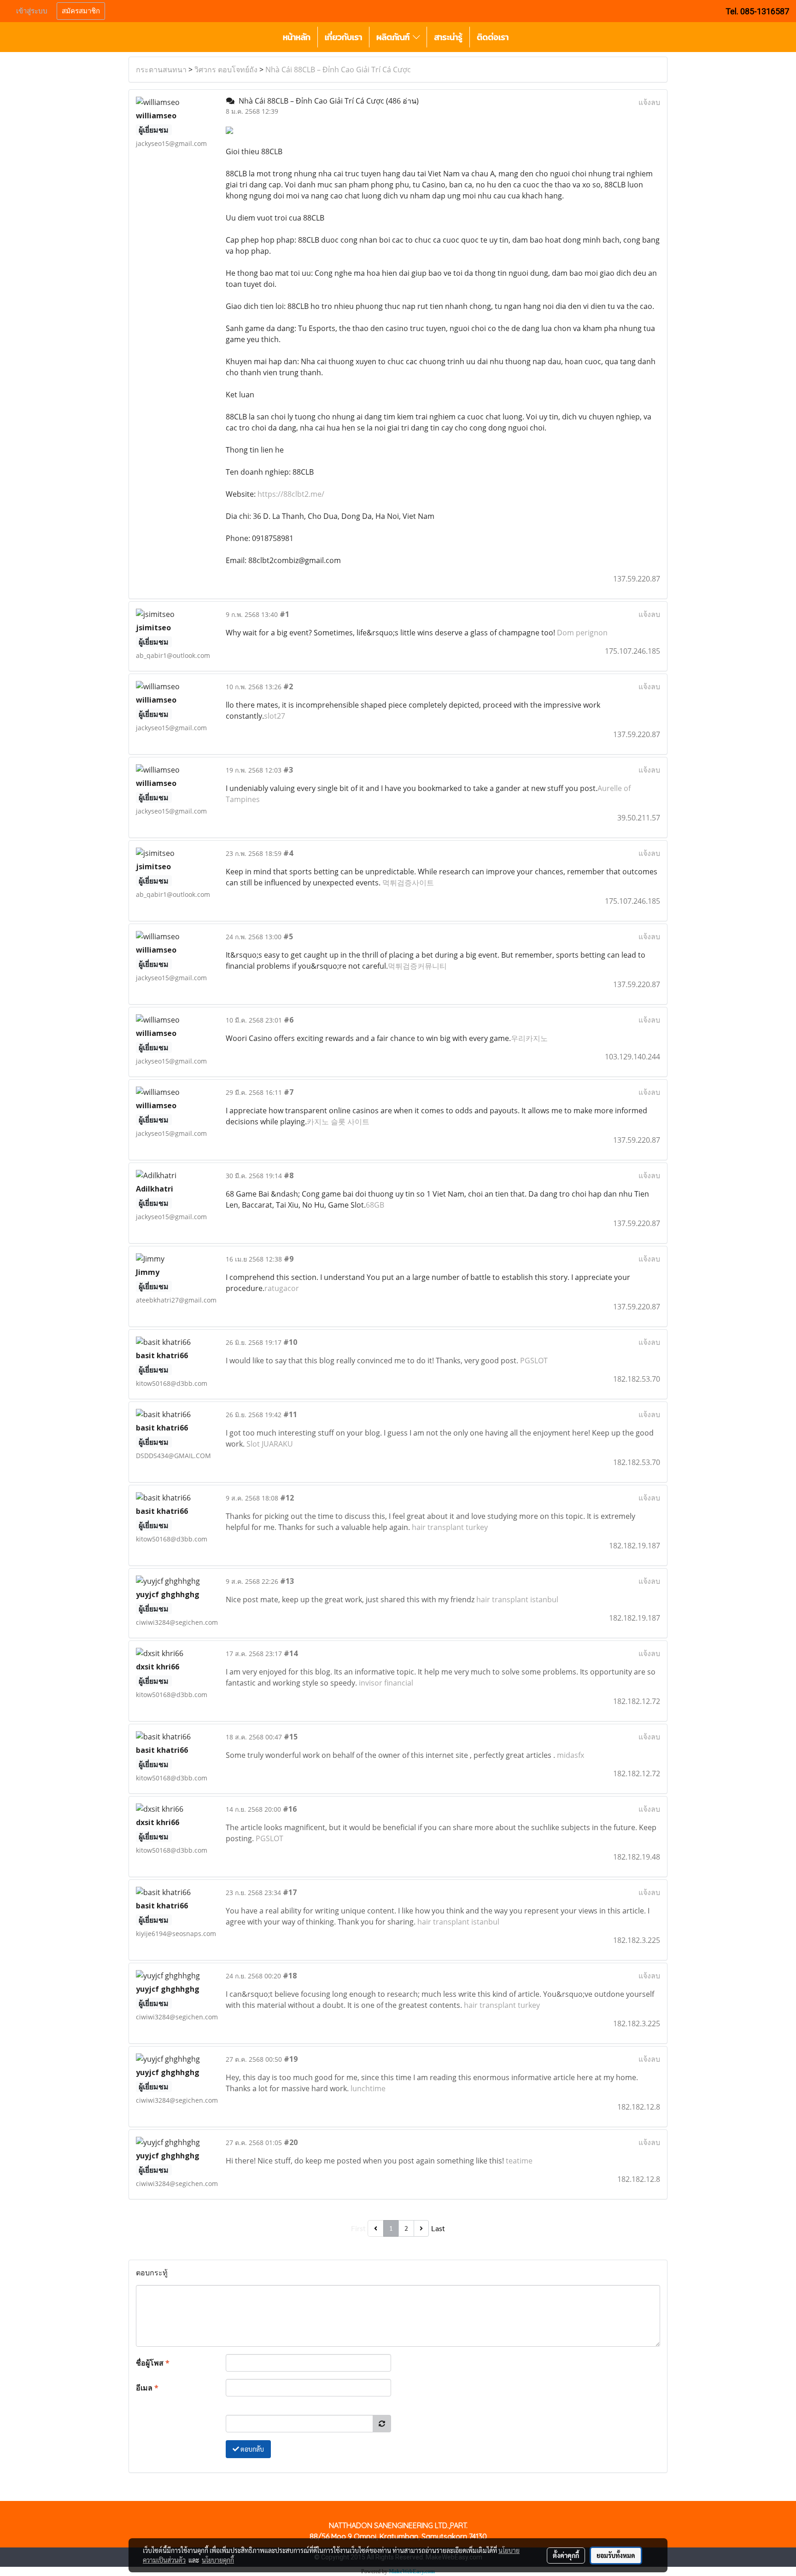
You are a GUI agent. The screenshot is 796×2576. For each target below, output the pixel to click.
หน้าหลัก (297, 37)
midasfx (571, 1755)
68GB (375, 1205)
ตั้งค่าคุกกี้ (566, 2555)
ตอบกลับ (252, 2449)
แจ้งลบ (649, 102)
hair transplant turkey (450, 1527)
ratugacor (282, 1288)
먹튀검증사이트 (408, 883)
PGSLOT (534, 1361)
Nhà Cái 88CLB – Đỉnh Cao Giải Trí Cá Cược (338, 70)
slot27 (275, 716)
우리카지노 (529, 1038)
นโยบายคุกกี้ (218, 2560)
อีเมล (147, 2388)
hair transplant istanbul (517, 1599)
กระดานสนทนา (161, 70)
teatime (519, 2161)
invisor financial (386, 1683)
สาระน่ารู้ (448, 37)
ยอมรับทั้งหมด (616, 2555)
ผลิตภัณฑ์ (395, 37)
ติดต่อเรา (493, 37)
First (358, 2228)
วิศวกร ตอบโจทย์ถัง (226, 70)
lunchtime (368, 2088)
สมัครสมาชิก (81, 11)
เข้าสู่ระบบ (32, 11)
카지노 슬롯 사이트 (338, 1122)
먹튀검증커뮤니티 (417, 966)
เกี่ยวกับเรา (343, 37)
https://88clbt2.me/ (291, 494)
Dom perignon (582, 633)
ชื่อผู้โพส (153, 2363)
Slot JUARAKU (270, 1444)
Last (438, 2228)
